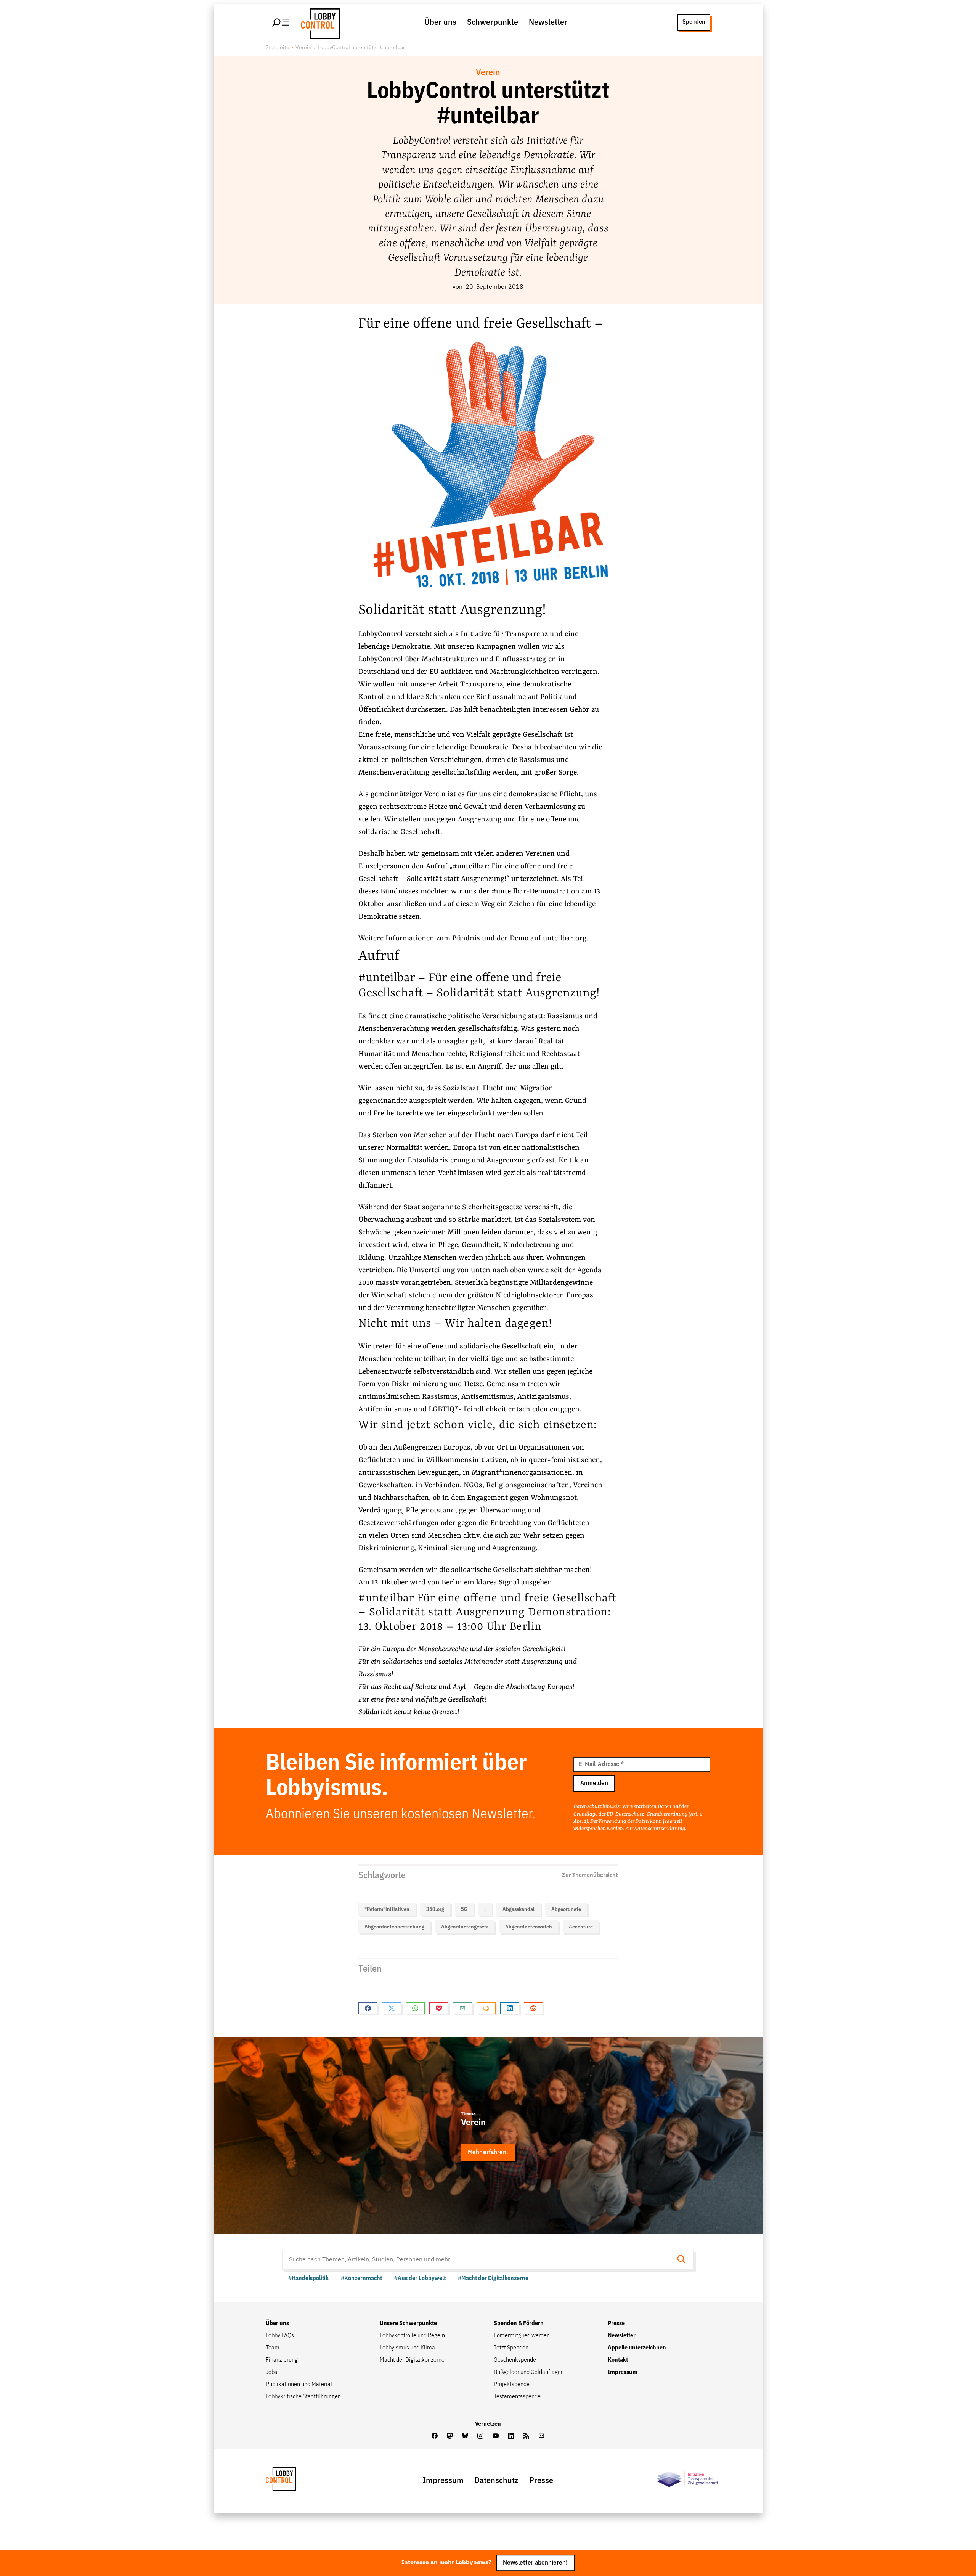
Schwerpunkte (493, 22)
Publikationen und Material (299, 2385)
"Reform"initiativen (387, 1909)
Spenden (694, 22)
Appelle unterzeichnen (637, 2348)
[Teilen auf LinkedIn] (510, 2008)
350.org (435, 1909)
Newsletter (548, 22)
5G (464, 1909)
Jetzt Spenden (511, 2348)
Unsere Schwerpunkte (408, 2324)
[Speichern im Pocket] (439, 2008)
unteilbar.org (565, 938)
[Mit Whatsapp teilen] (415, 2008)
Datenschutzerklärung (660, 1829)
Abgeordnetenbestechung (394, 1927)
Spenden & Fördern (519, 2324)
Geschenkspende (515, 2360)
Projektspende (512, 2385)
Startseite (278, 48)
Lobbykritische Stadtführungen (303, 2397)
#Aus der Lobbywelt (420, 2279)
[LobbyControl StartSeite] (292, 2481)
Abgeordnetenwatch (529, 1927)
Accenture (581, 1927)
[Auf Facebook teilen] (368, 2008)
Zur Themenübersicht (590, 1875)
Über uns (440, 22)
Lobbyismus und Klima (407, 2348)
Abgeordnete (566, 1909)
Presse (616, 2324)
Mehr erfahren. (488, 2153)
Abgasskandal (518, 1909)
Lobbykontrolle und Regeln (412, 2336)
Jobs (271, 2372)
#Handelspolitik (308, 2279)
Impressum (623, 2372)
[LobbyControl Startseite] (318, 22)
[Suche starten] (684, 2260)
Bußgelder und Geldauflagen (529, 2372)
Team (273, 2348)
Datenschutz (496, 2481)
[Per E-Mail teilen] (462, 2008)
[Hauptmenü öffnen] (281, 22)
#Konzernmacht (361, 2279)
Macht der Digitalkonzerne (412, 2360)
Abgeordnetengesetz (465, 1927)
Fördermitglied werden (522, 2336)
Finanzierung (282, 2360)
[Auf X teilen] (392, 2008)
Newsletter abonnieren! (535, 2563)
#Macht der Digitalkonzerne (493, 2279)
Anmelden (594, 1783)
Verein (303, 48)
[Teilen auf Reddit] (533, 2008)
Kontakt (618, 2360)
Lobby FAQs (280, 2336)
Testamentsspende (517, 2397)
